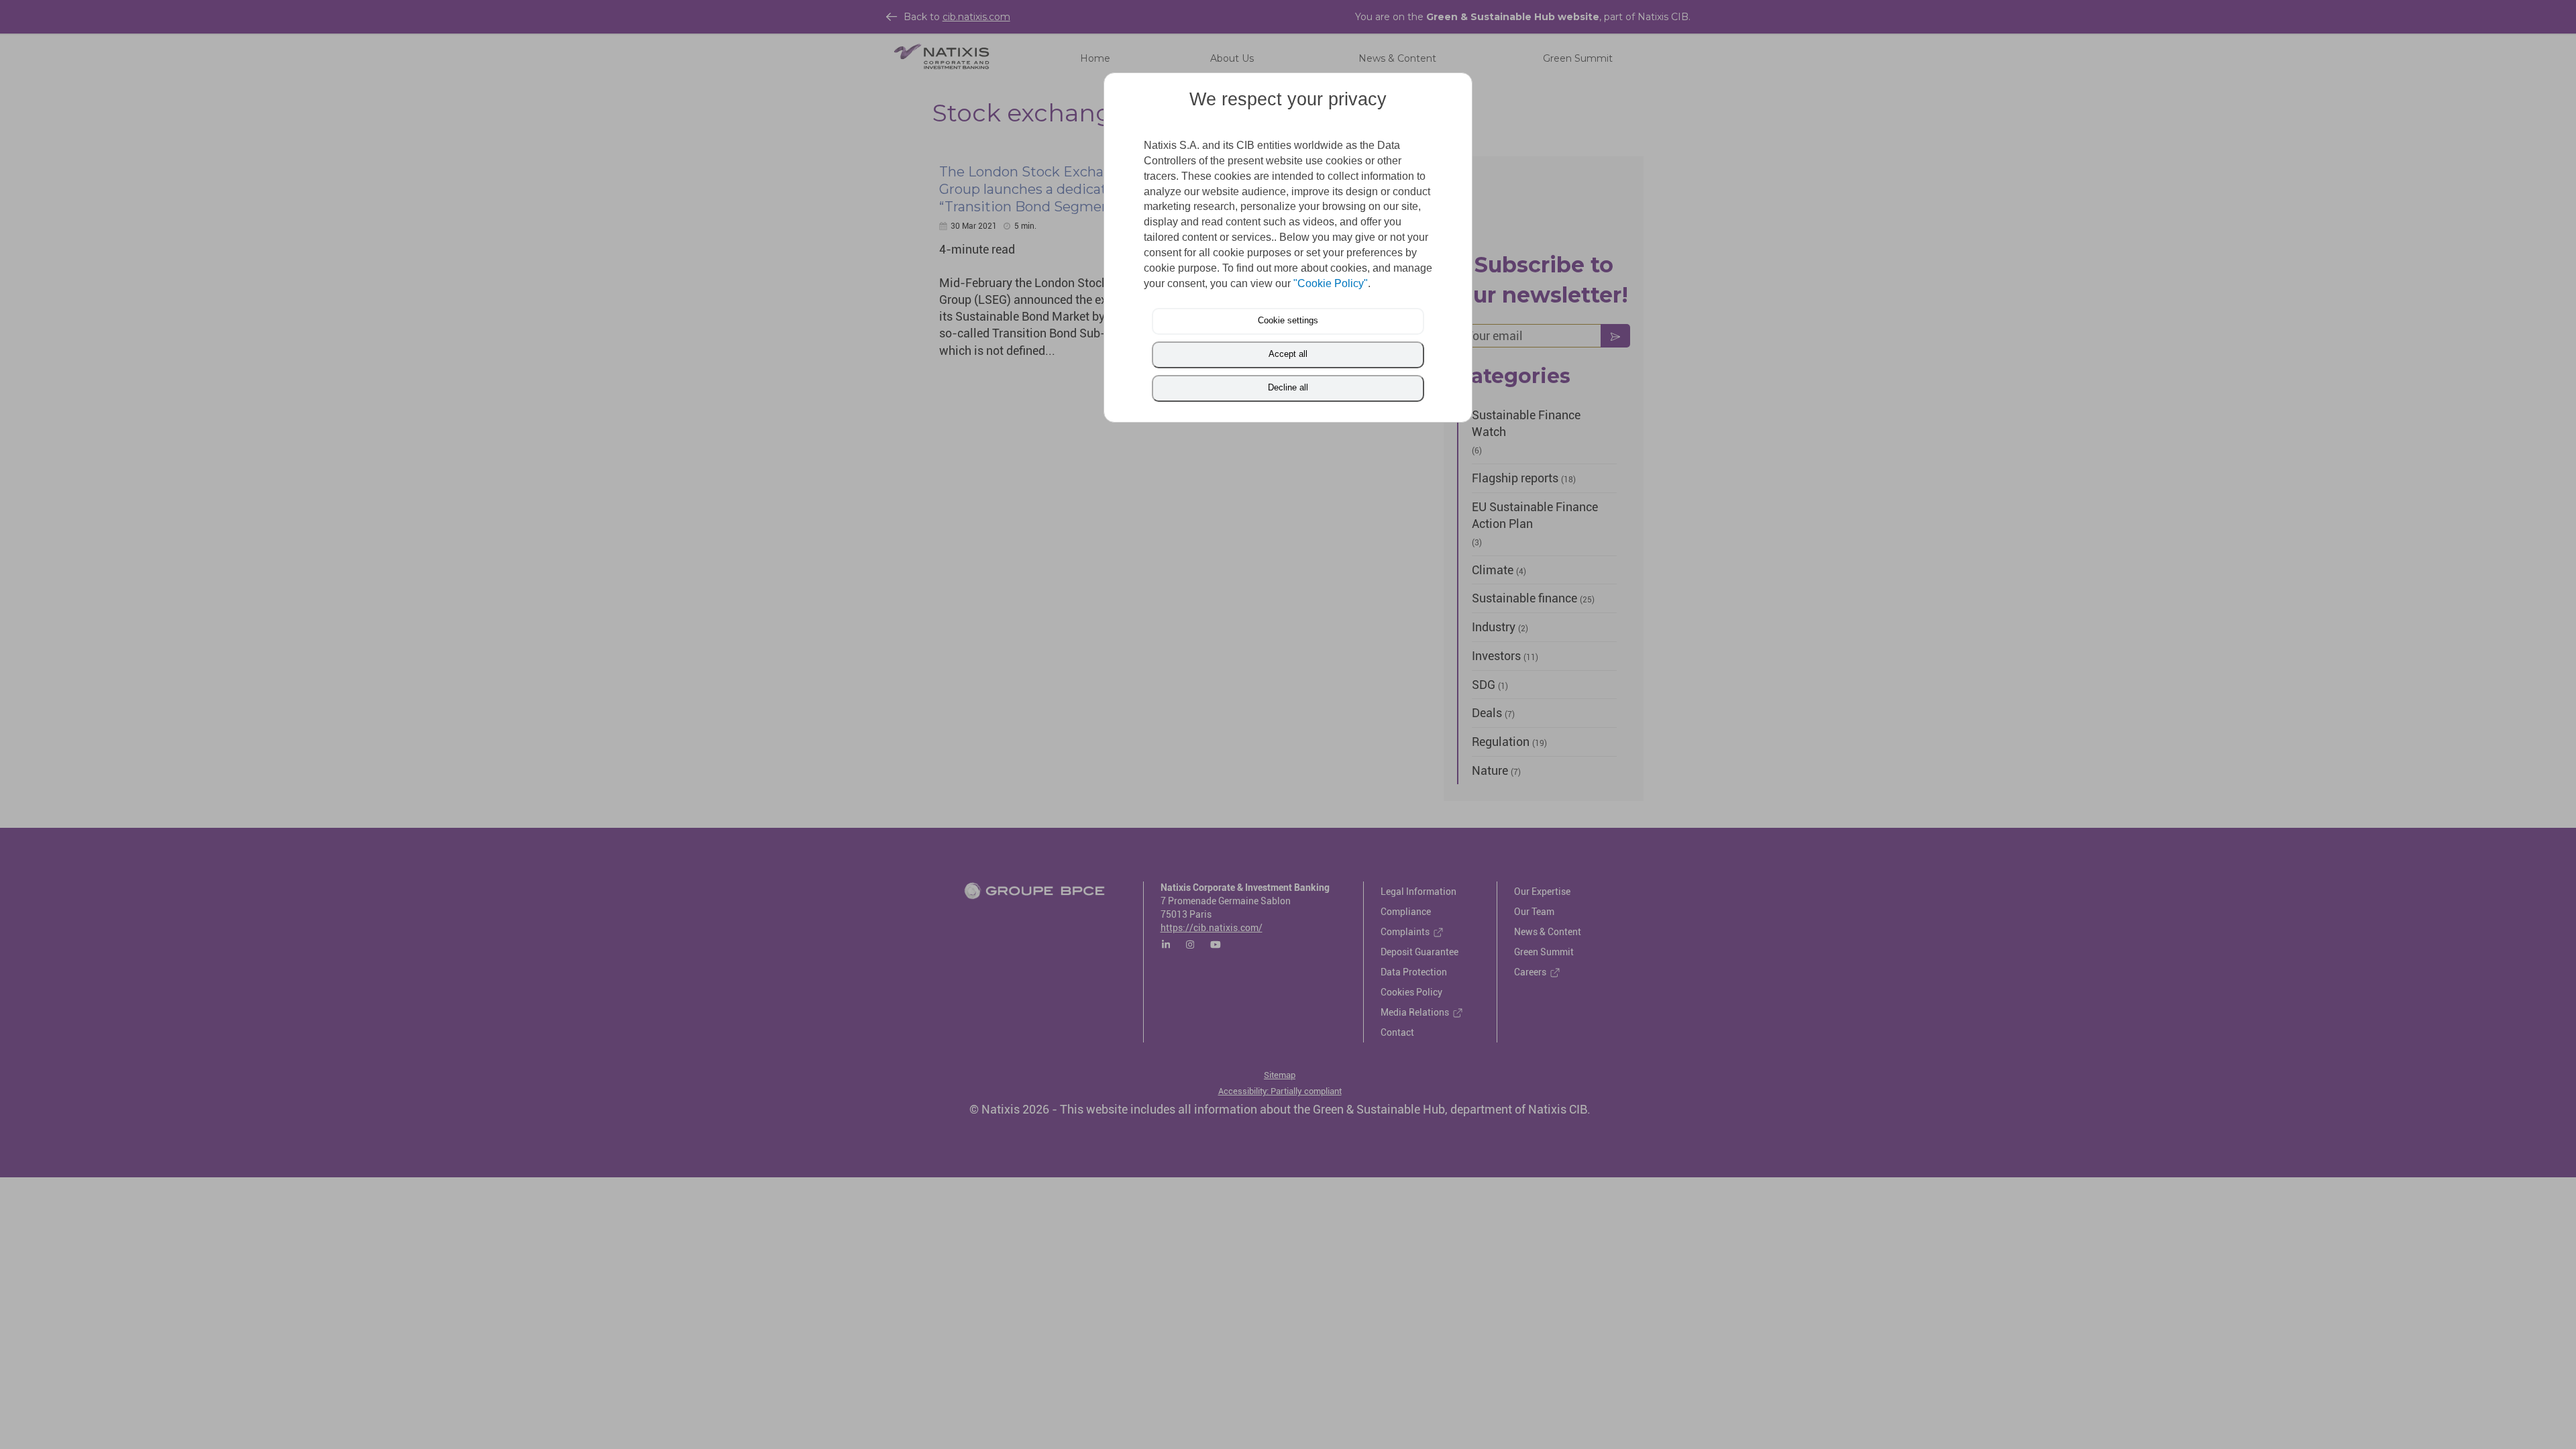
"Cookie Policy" (1331, 283)
